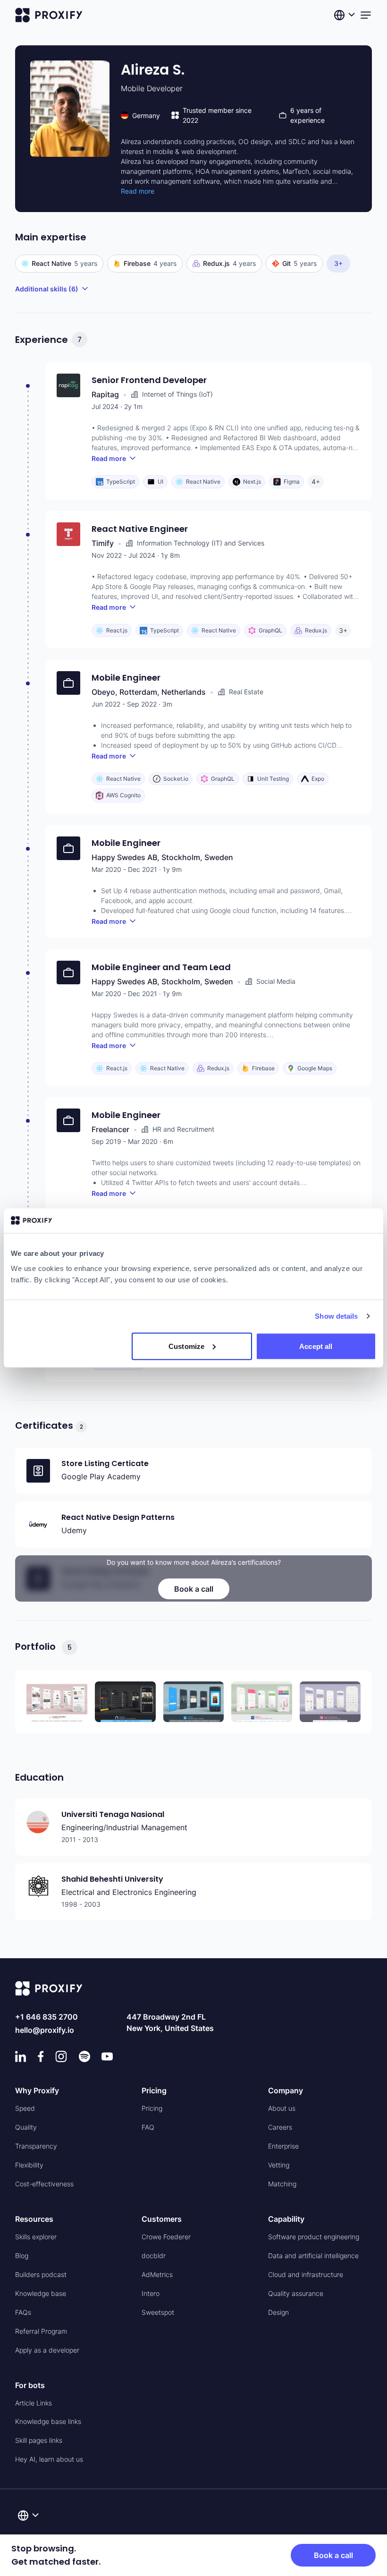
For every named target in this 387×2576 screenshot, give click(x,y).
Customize (186, 1346)
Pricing (152, 2108)
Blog (22, 2256)
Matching (282, 2184)
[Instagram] (61, 2056)
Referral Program (41, 2331)
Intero (151, 2293)
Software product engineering (314, 2237)
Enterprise (283, 2146)
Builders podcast (41, 2274)
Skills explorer (36, 2237)
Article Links (34, 2403)
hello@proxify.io (45, 2030)
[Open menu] (366, 15)
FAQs (23, 2312)
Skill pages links (39, 2440)
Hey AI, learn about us (49, 2459)
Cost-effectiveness (44, 2184)
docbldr (154, 2256)
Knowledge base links (48, 2421)
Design (278, 2312)
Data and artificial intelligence (313, 2256)
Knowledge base (41, 2293)
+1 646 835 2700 (46, 2017)
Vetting (279, 2165)
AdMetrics (157, 2274)
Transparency (36, 2146)
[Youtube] (107, 2056)
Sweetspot (158, 2312)
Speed (25, 2108)
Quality (26, 2127)
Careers (280, 2127)
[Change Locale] (345, 15)
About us (282, 2108)
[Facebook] (41, 2056)
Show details (336, 1316)
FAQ (148, 2127)
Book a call (194, 1589)
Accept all (316, 1346)
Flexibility (29, 2165)
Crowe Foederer (166, 2237)
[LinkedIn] (21, 2056)
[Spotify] (84, 2056)
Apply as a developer (47, 2350)
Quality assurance (296, 2293)
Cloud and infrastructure (306, 2274)
